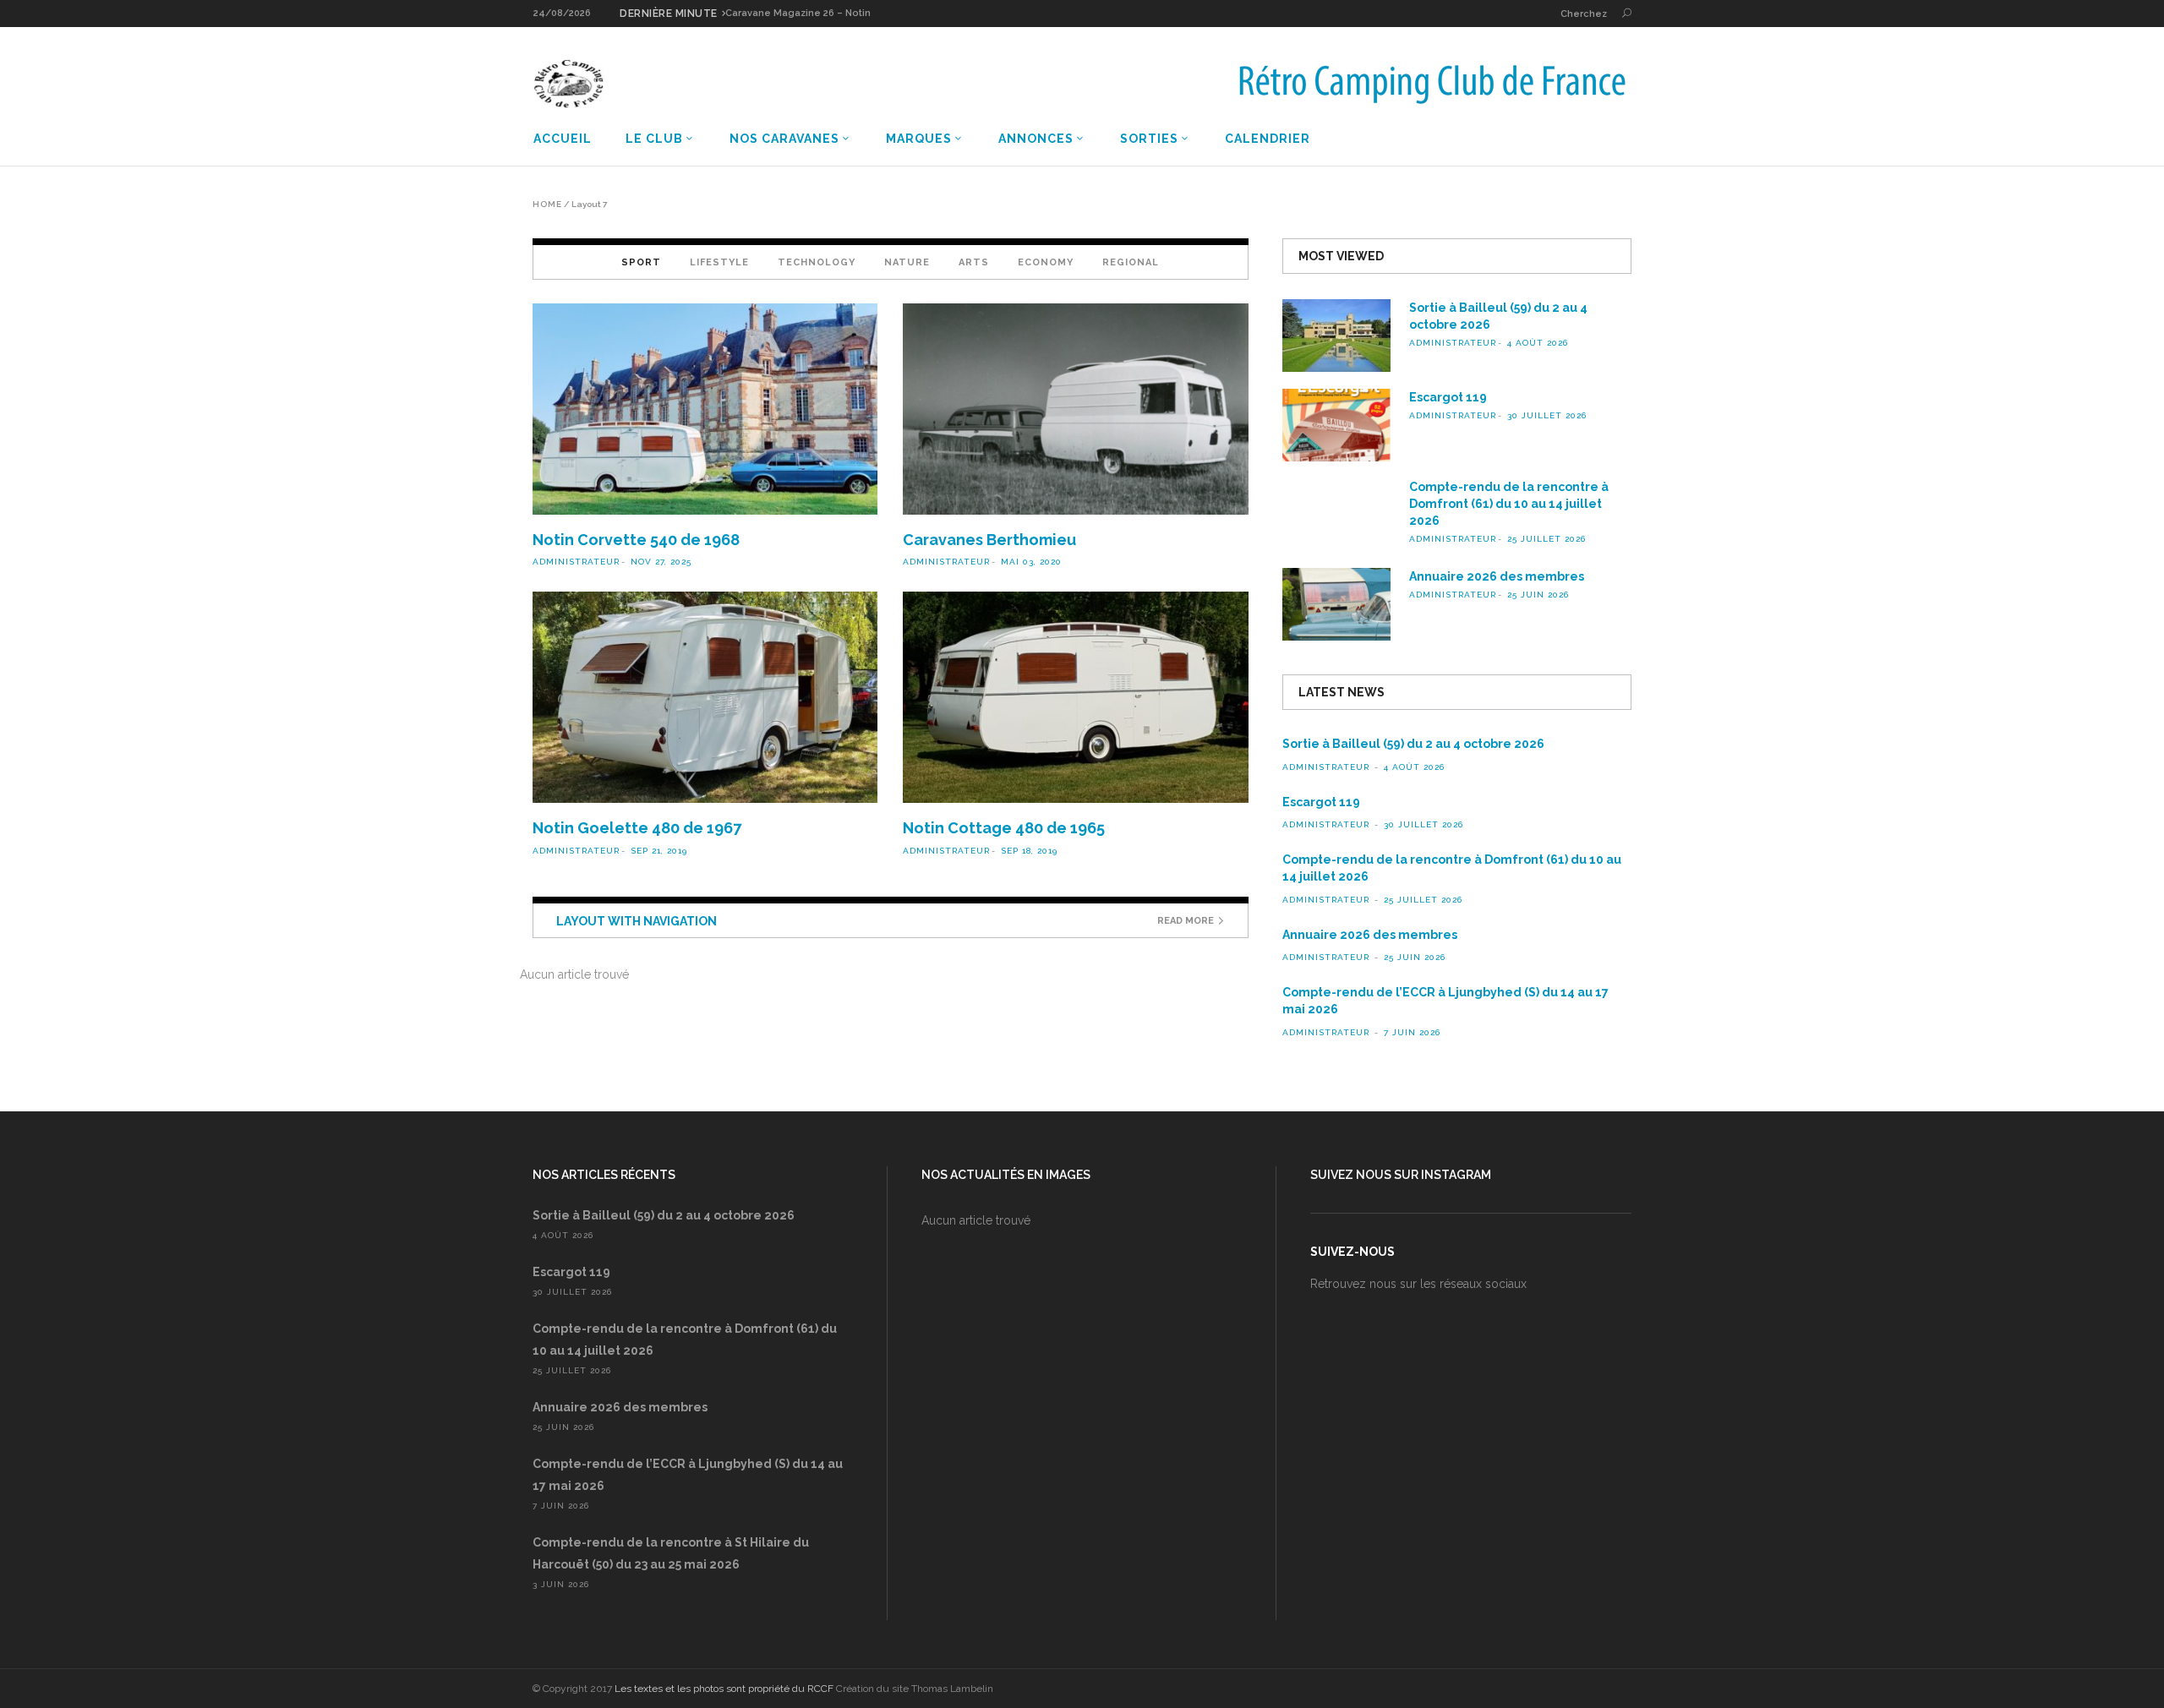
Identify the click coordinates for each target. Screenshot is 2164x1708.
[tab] (641, 262)
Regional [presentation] (1131, 262)
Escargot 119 (1448, 397)
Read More (1186, 921)
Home (547, 205)
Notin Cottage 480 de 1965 (1004, 828)
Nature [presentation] (907, 262)
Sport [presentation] (641, 262)
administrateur (576, 562)
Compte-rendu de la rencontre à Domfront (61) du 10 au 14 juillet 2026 (1509, 504)
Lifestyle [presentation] (719, 262)
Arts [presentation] (974, 262)
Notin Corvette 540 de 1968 (636, 540)
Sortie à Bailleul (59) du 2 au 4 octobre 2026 (1413, 744)
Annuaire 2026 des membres (1497, 576)
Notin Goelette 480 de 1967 (637, 828)
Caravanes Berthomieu (989, 540)
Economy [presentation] (1046, 262)
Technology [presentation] (817, 262)
